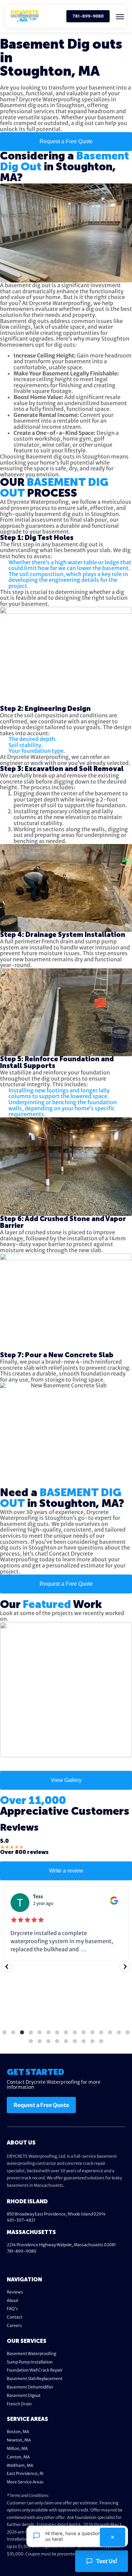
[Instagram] (48, 2264)
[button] (120, 17)
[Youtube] (36, 2264)
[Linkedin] (23, 2264)
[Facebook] (10, 2264)
